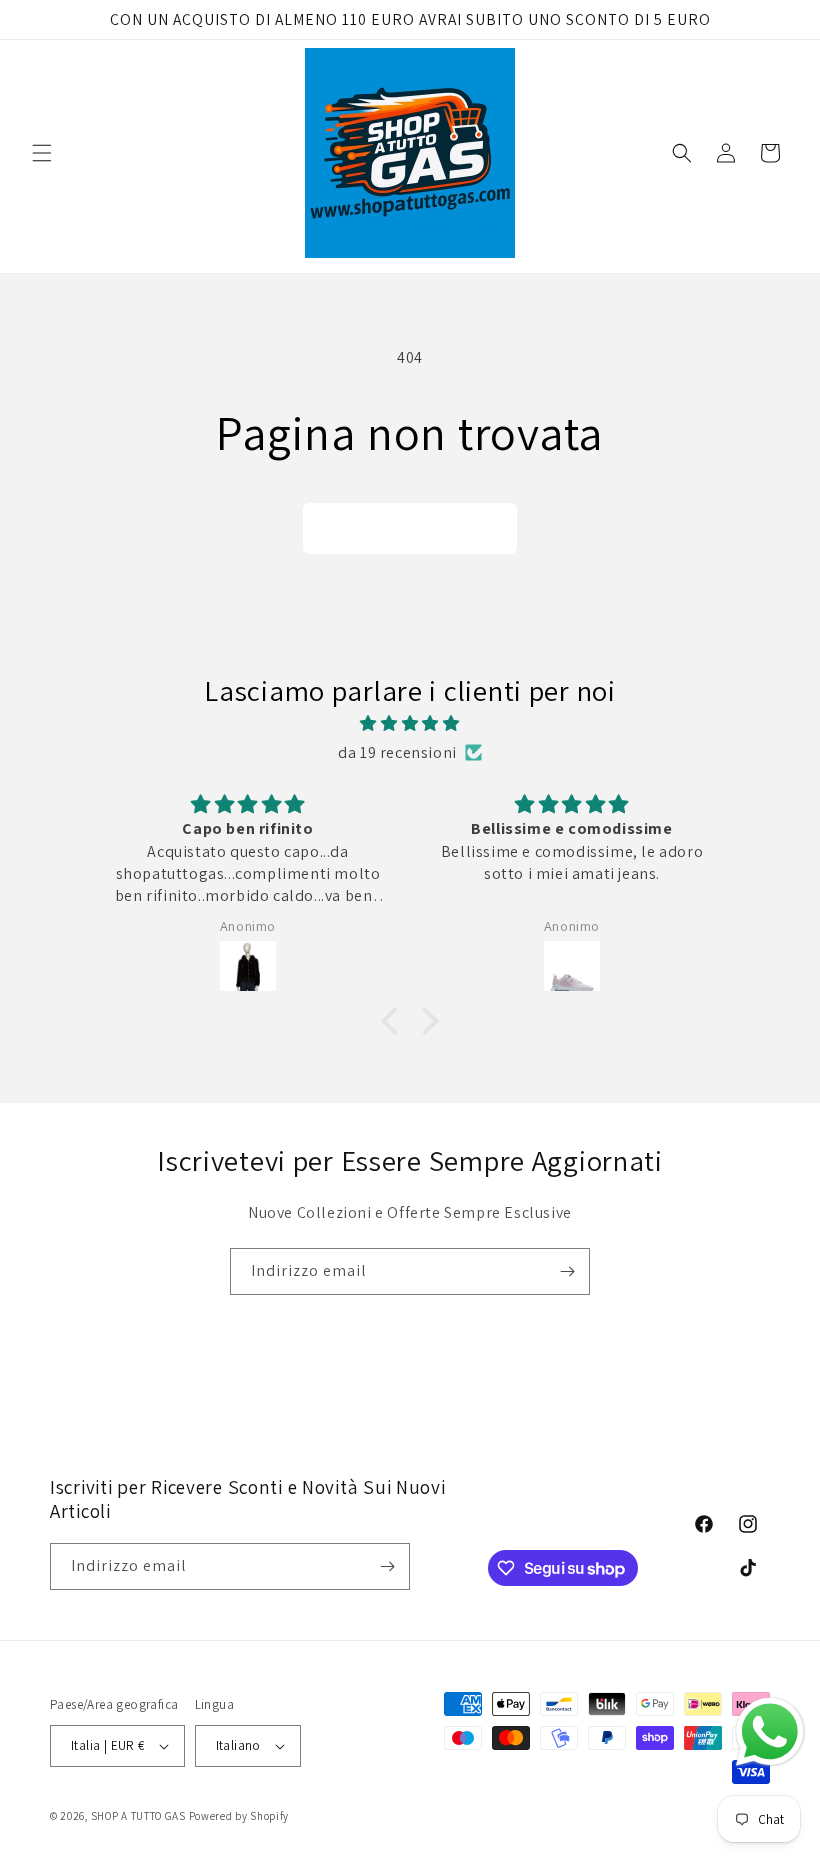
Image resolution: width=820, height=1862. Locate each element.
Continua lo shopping (410, 528)
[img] (410, 724)
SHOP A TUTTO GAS (138, 1816)
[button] (42, 153)
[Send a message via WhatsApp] (770, 1732)
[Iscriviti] (567, 1271)
